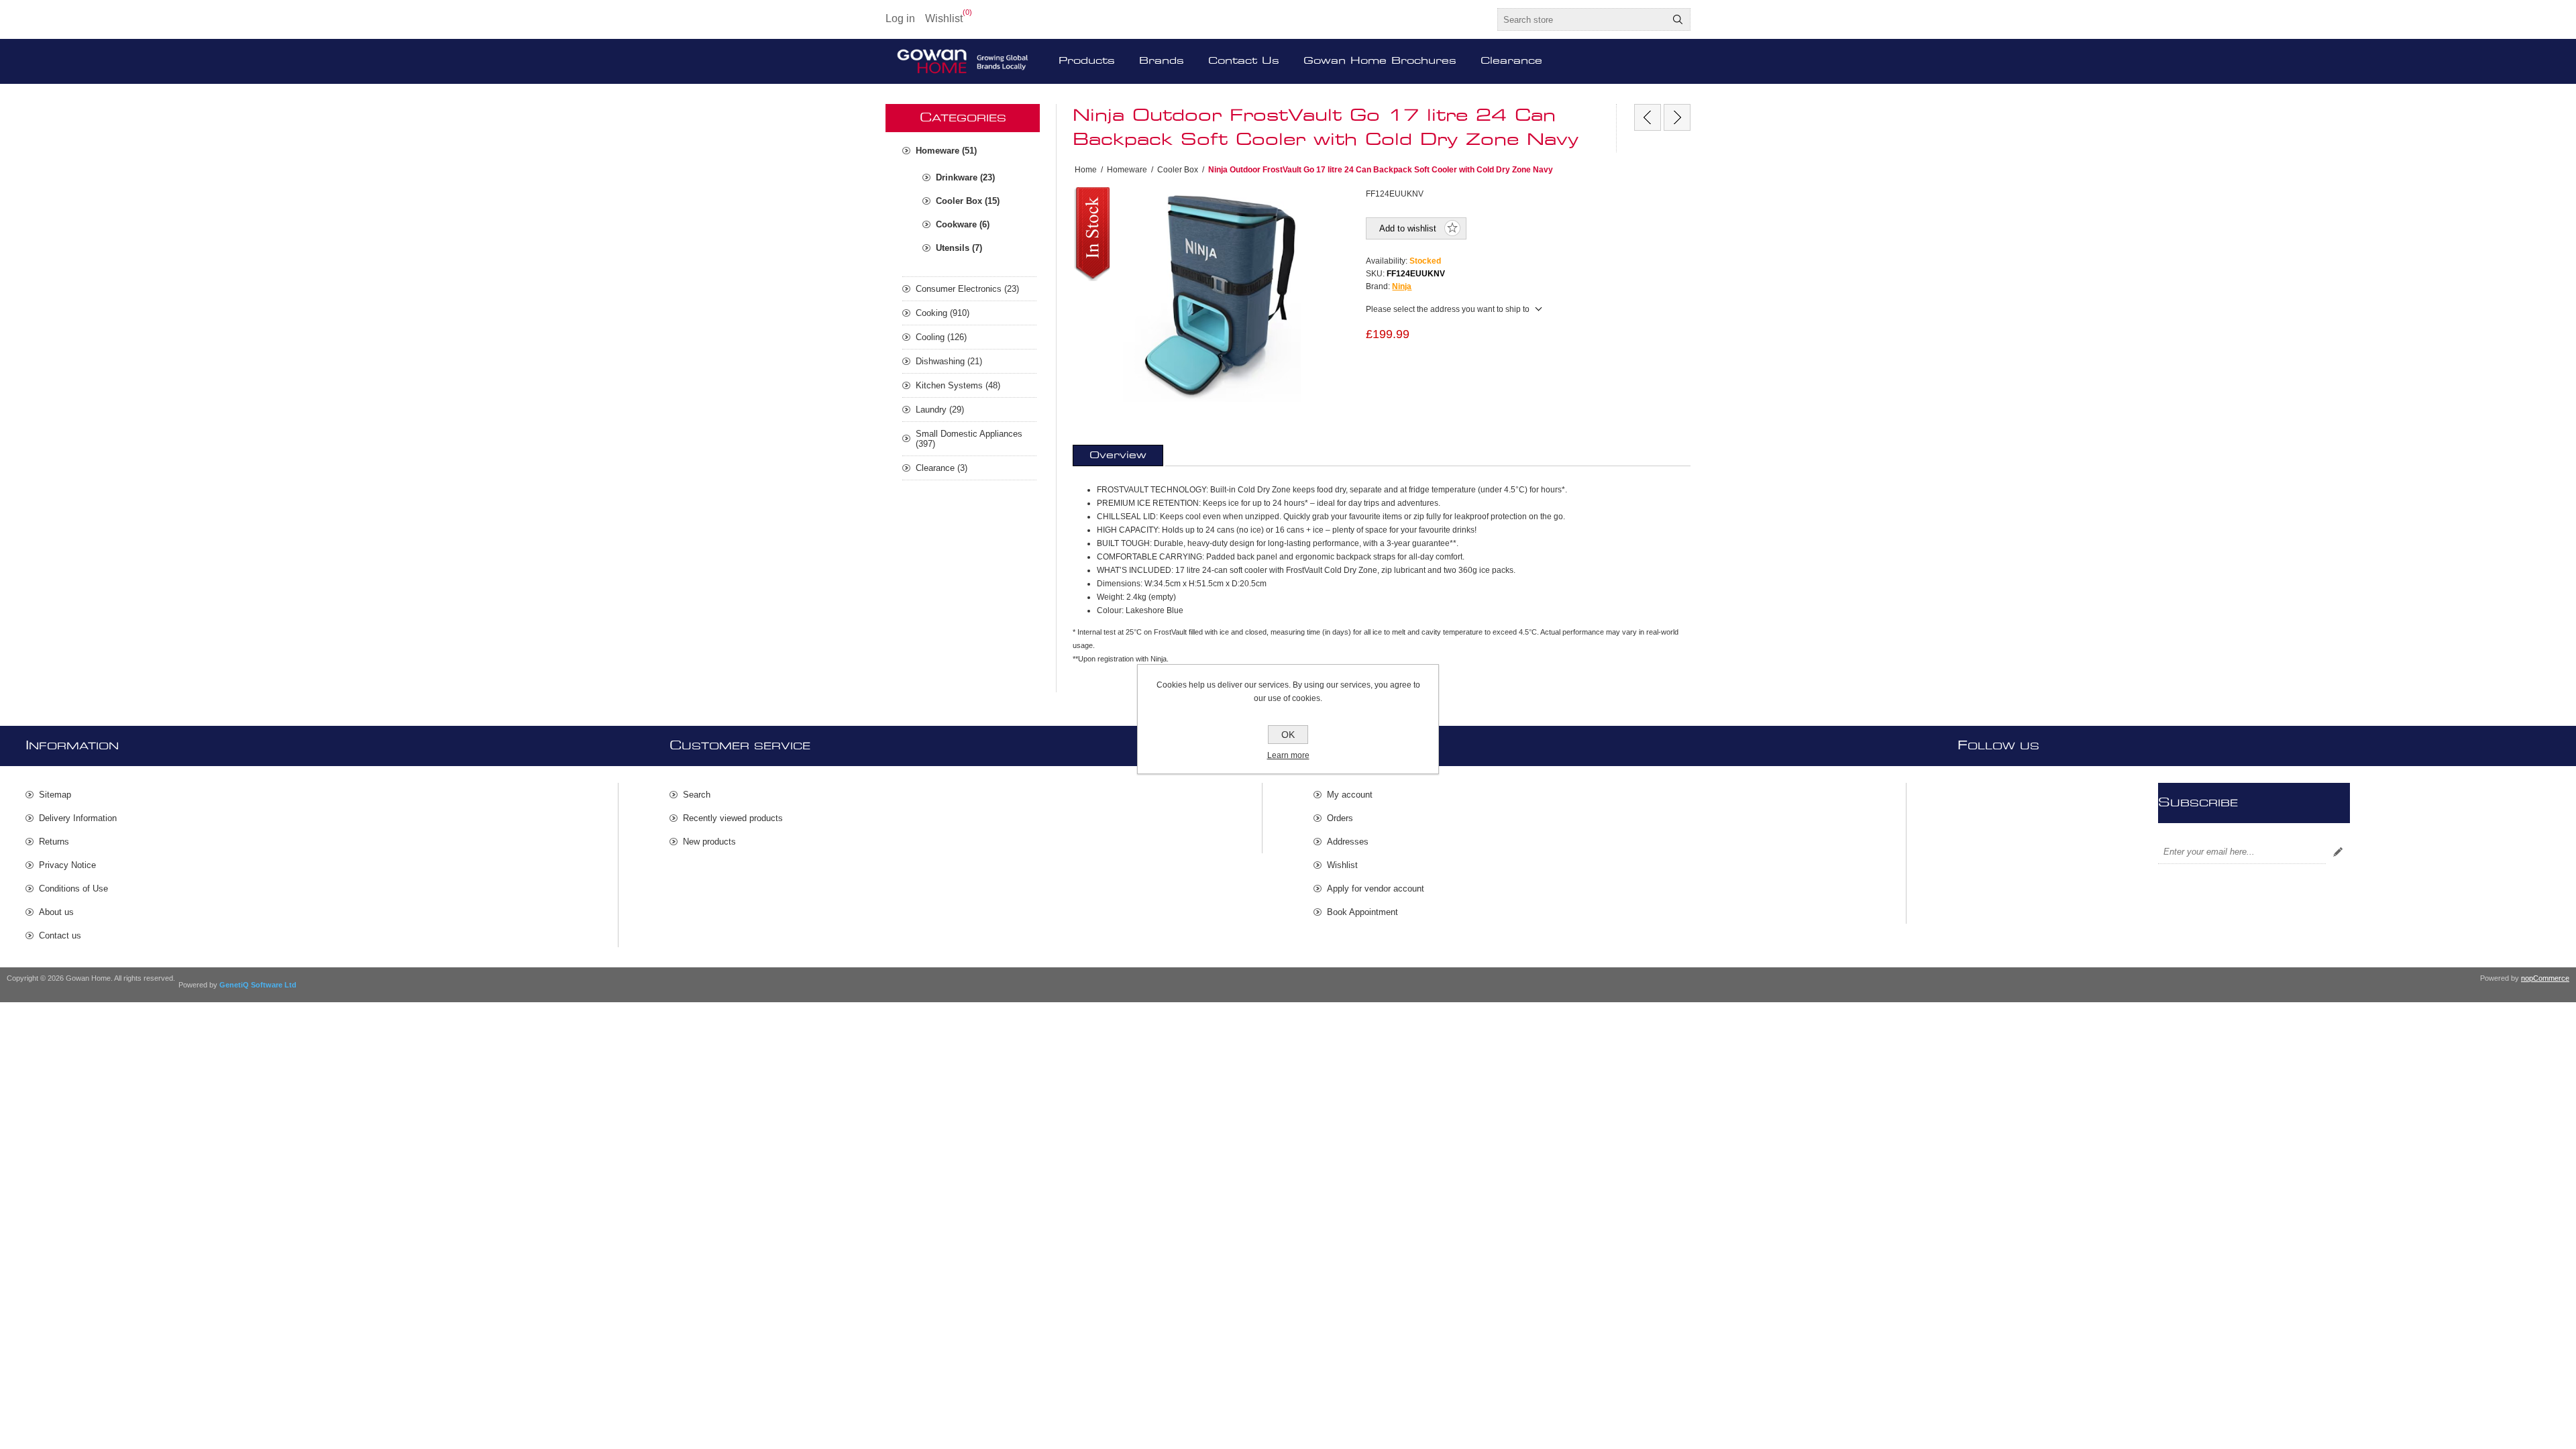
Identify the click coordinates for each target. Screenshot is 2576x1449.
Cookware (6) (963, 224)
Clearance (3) (942, 468)
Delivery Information (78, 818)
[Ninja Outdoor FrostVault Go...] (1648, 117)
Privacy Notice (67, 865)
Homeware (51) (946, 151)
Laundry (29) (940, 410)
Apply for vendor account (1376, 889)
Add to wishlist (1408, 228)
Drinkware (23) (965, 177)
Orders (1340, 818)
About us (56, 912)
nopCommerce (2545, 978)
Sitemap (55, 795)
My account (1350, 795)
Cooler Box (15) (968, 201)
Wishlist (1342, 865)
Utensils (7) (959, 248)
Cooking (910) (943, 313)
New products (709, 842)
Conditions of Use (73, 889)
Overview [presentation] (1118, 455)
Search (1678, 19)
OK (1288, 735)
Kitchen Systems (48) (958, 385)
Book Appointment (1362, 912)
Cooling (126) (941, 337)
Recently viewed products (733, 818)
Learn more (1288, 755)
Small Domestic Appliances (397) (969, 439)
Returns (54, 842)
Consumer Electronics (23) (967, 289)
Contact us (60, 935)
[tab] (1118, 455)
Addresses (1348, 842)
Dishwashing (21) (949, 361)
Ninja (1402, 286)
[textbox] (1582, 19)
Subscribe (2338, 852)
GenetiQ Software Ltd (258, 985)
